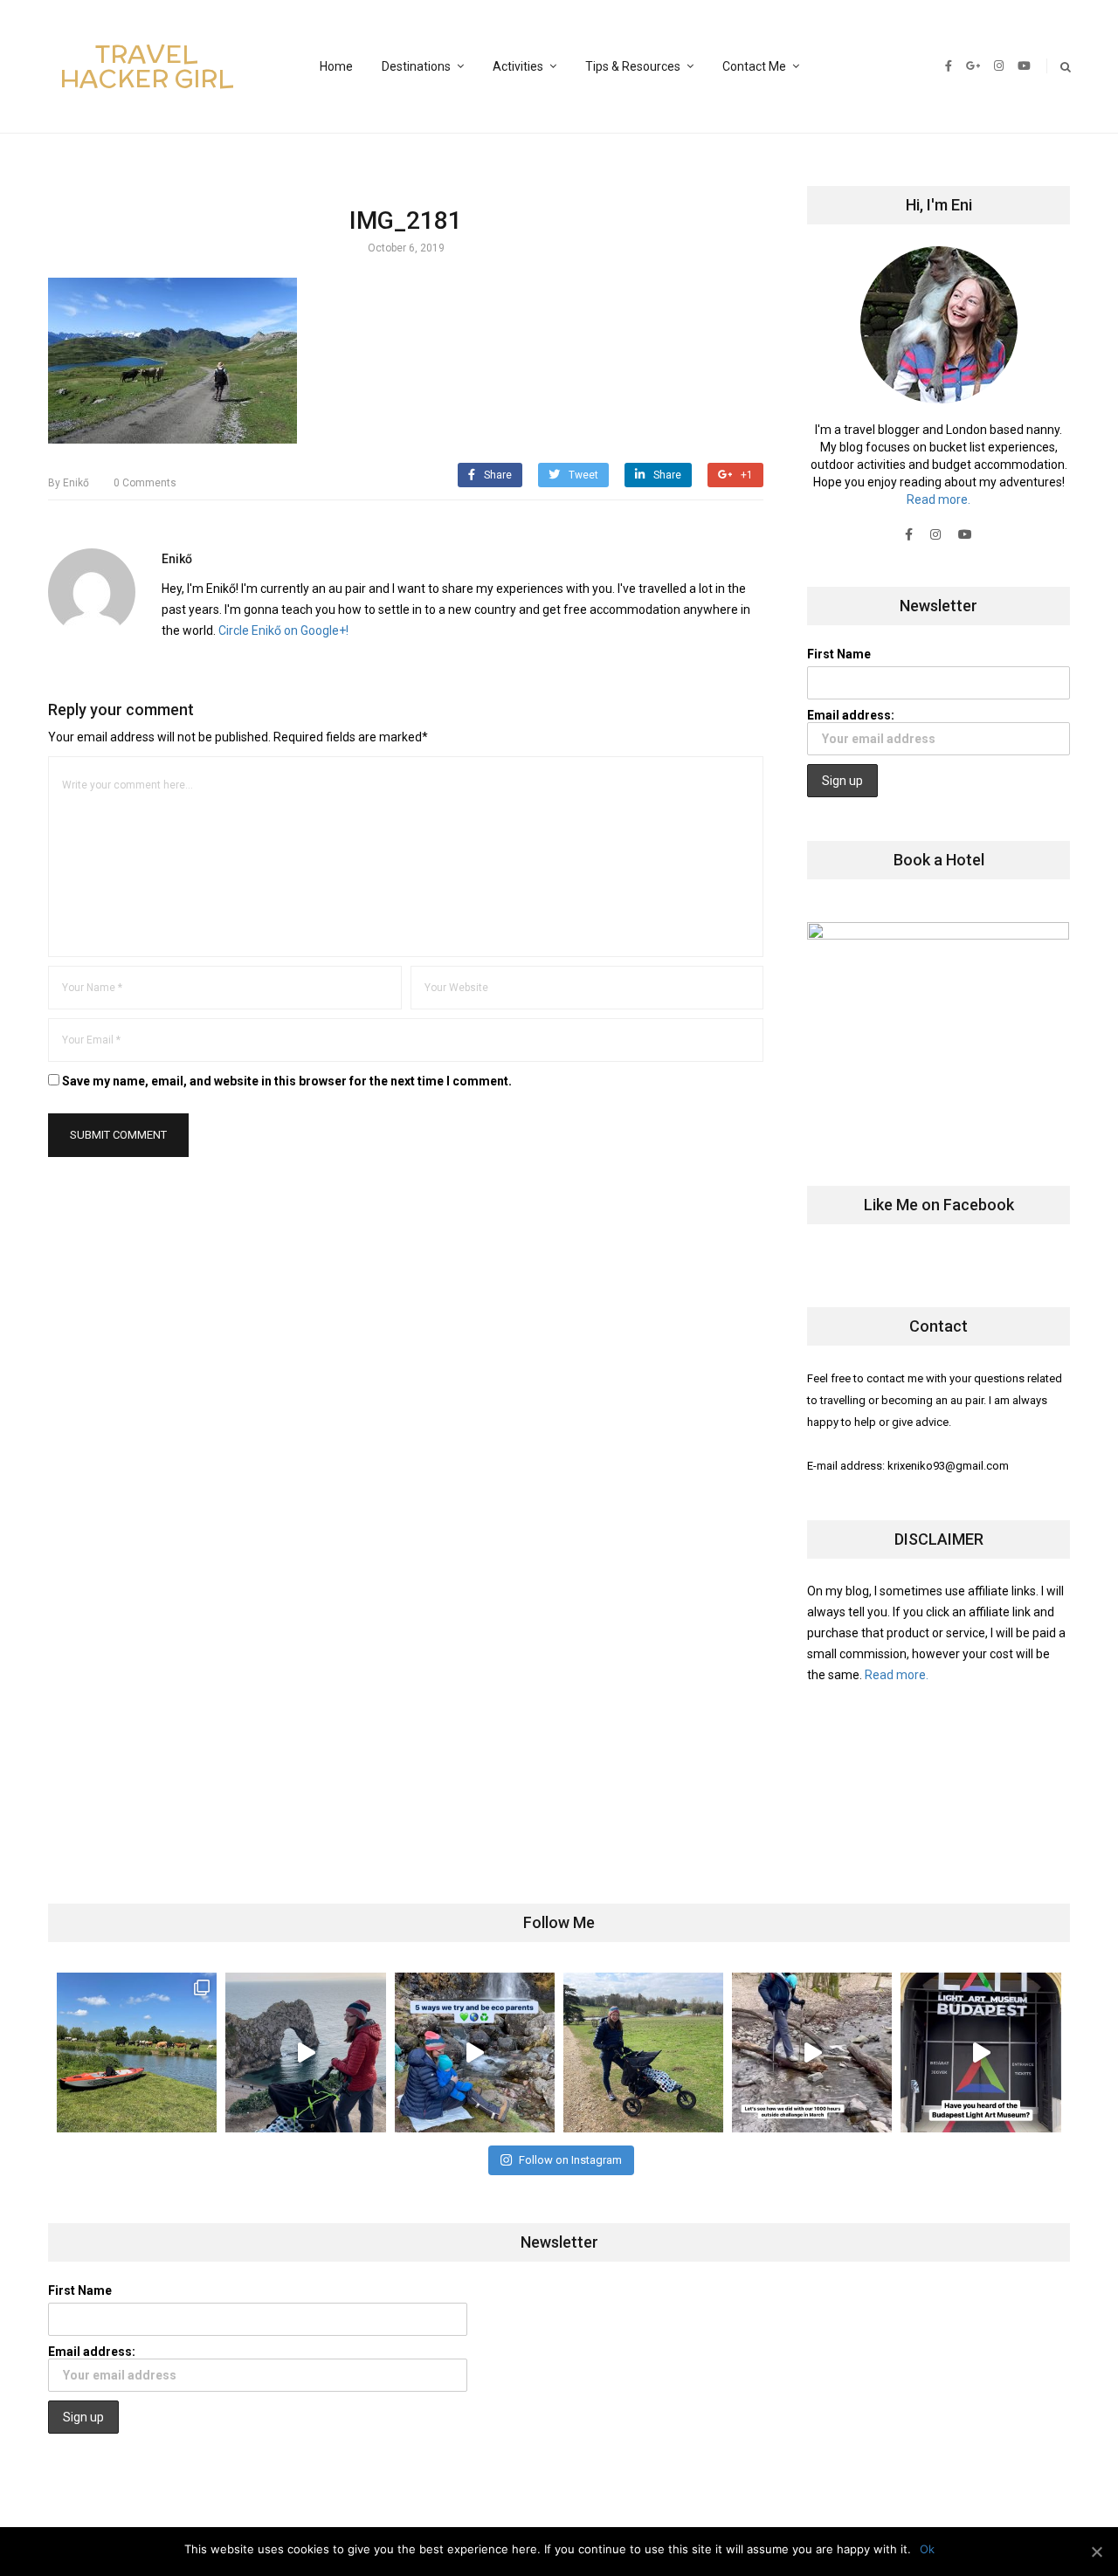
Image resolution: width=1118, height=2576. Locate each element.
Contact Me (754, 66)
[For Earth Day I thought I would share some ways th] (475, 2053)
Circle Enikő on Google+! (283, 630)
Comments (145, 483)
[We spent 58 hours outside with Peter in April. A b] (305, 2053)
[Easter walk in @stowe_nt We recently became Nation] (643, 2053)
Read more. (939, 499)
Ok (927, 2549)
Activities (518, 66)
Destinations (416, 66)
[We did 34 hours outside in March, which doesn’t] (812, 2053)
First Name (839, 654)
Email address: (851, 715)
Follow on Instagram (570, 2160)
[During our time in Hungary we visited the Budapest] (980, 2053)
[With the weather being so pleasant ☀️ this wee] (137, 2053)
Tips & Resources (633, 66)
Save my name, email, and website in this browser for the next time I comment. (287, 1081)
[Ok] (1096, 2552)
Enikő (69, 483)
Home (336, 66)
